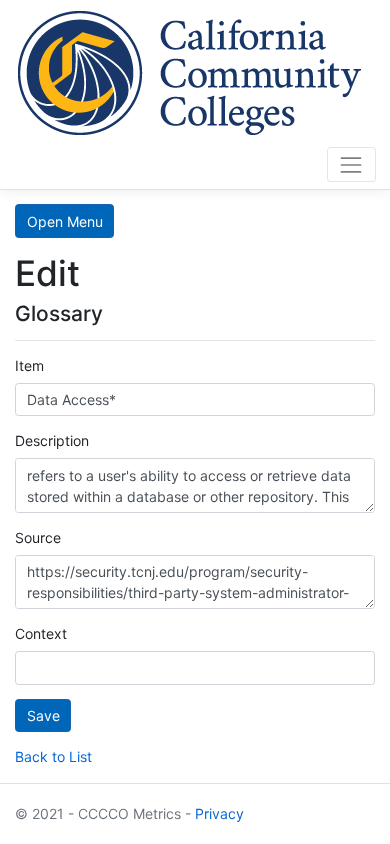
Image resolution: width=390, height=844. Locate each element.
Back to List (53, 756)
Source (38, 537)
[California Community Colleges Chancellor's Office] (190, 70)
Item (29, 365)
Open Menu (65, 221)
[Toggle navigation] (351, 164)
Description (52, 440)
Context (41, 633)
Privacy (219, 813)
